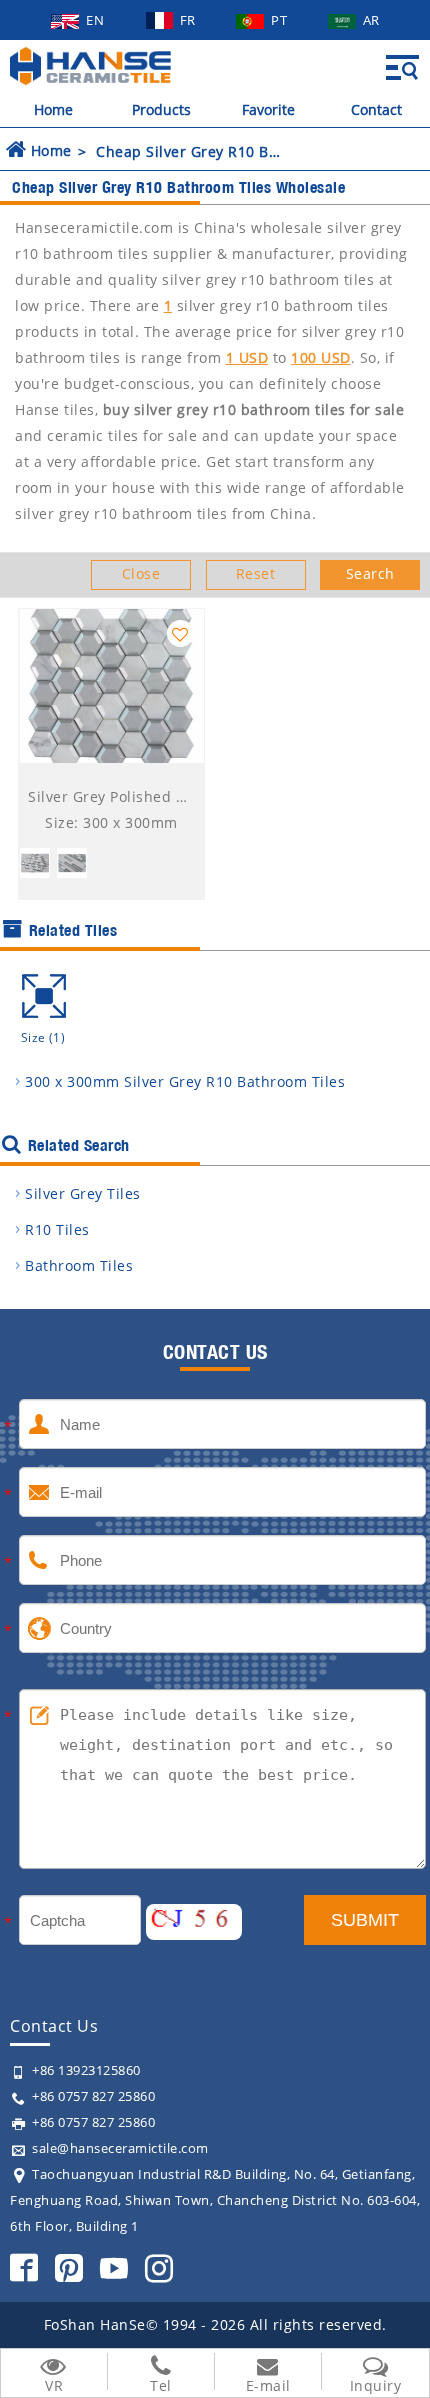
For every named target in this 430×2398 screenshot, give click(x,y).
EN (97, 20)
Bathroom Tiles (79, 1265)
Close (141, 573)
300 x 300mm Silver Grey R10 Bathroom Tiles (185, 1081)
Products (161, 109)
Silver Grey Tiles (83, 1193)
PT (281, 20)
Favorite (268, 109)
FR (190, 20)
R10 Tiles (57, 1229)
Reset (256, 573)
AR (371, 20)
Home (53, 109)
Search (370, 573)
